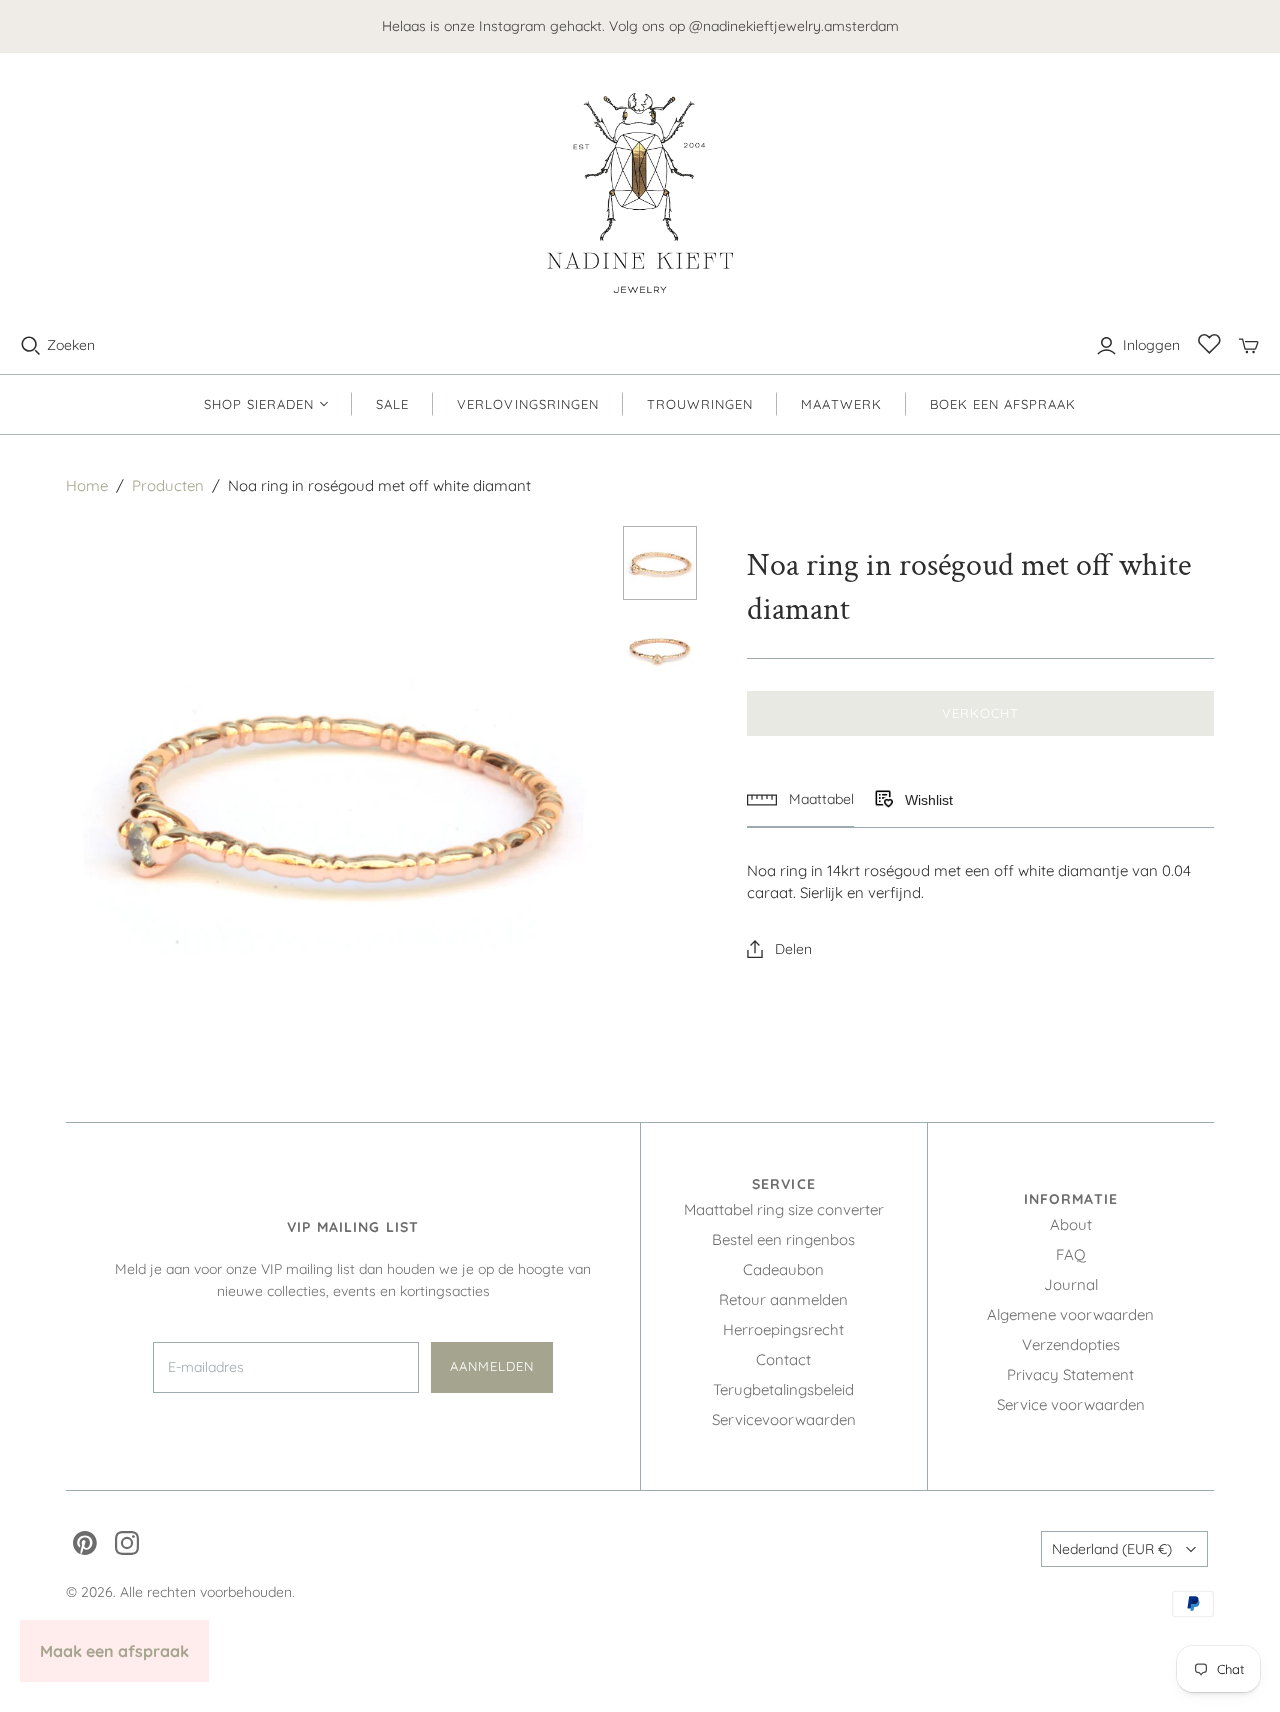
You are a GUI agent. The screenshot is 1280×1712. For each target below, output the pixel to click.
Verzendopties (1071, 1344)
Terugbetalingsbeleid (783, 1389)
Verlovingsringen (528, 404)
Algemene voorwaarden (1070, 1314)
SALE (392, 404)
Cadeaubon (783, 1269)
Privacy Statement (1070, 1374)
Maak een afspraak (114, 1651)
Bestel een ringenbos (783, 1239)
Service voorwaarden (1071, 1404)
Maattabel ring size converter (784, 1209)
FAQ (1071, 1254)
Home (87, 485)
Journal (1071, 1284)
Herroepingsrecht (783, 1329)
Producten (168, 485)
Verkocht (980, 713)
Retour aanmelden (783, 1299)
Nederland (1112, 1549)
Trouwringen (700, 404)
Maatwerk (841, 404)
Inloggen (1151, 345)
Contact (783, 1359)
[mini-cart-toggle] (1249, 346)
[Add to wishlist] (883, 800)
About (1071, 1224)
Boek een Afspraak (1003, 404)
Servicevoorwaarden (784, 1419)
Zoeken (71, 345)
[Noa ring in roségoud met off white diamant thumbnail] (660, 563)
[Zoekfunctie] (31, 346)
